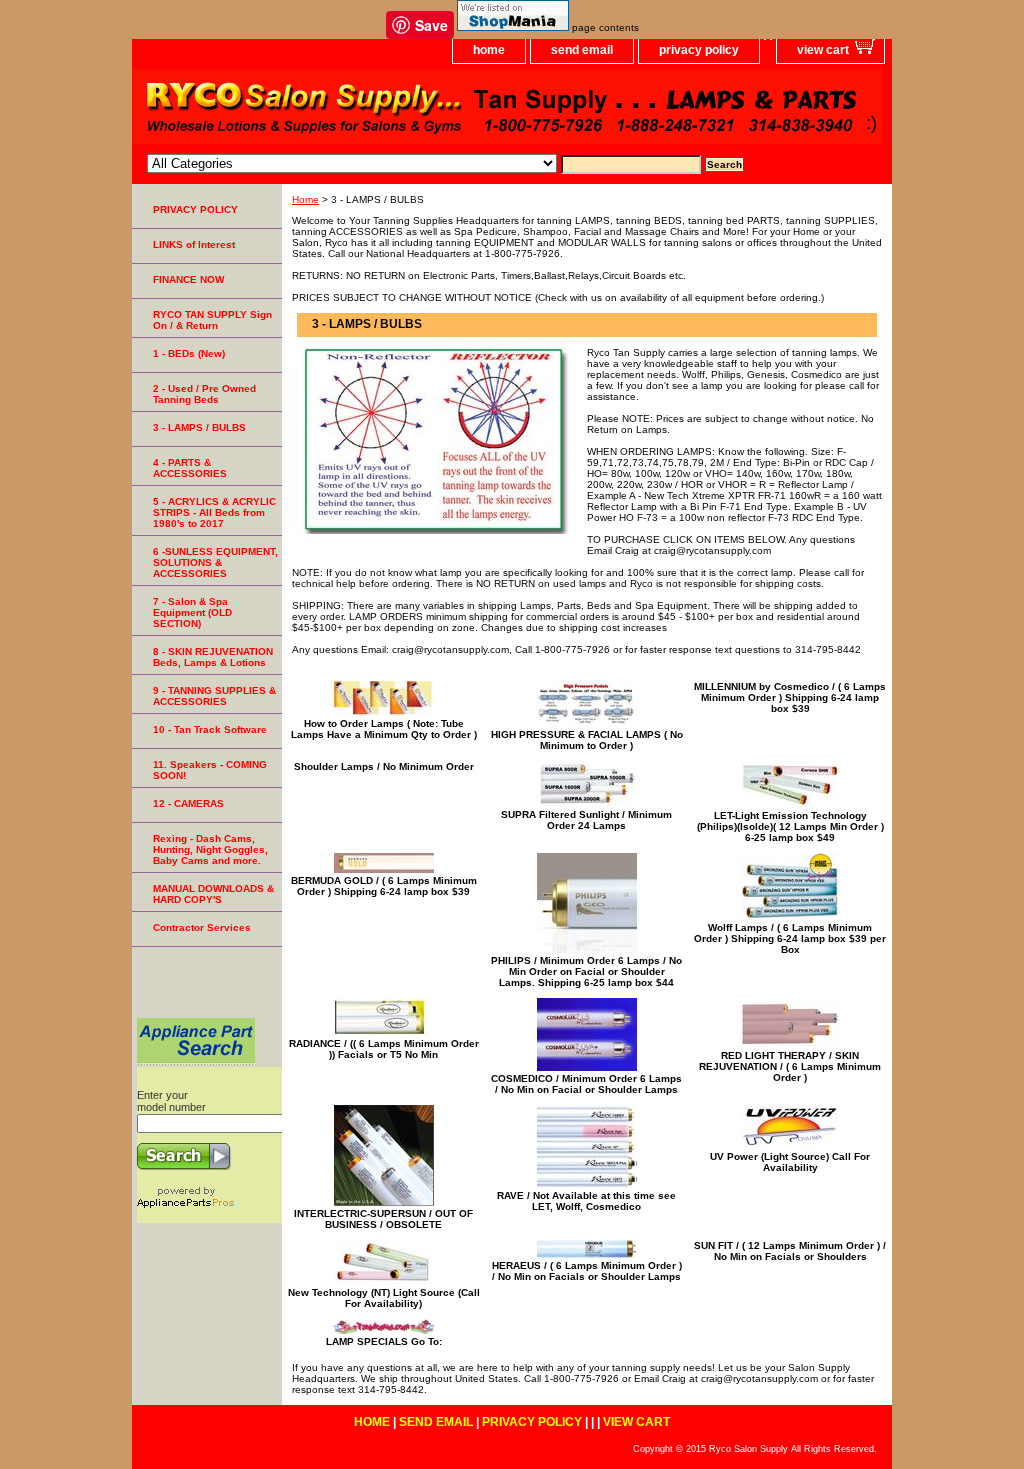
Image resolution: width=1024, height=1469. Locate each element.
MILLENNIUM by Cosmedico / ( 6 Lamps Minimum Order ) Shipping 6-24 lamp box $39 (790, 697)
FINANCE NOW (188, 279)
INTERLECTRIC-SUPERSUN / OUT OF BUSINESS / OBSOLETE (383, 1219)
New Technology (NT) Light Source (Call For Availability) (384, 1298)
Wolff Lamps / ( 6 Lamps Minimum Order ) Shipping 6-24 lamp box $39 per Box (790, 938)
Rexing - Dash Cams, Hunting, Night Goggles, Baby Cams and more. (210, 849)
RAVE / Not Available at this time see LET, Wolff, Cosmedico (586, 1201)
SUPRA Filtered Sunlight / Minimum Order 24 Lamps (586, 820)
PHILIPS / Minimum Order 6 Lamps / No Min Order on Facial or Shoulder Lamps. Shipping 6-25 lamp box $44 (586, 971)
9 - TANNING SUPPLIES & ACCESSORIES (214, 696)
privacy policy (699, 50)
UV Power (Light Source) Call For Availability (790, 1162)
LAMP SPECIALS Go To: (384, 1341)
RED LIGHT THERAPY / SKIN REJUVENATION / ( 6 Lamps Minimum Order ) (790, 1066)
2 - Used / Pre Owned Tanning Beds (204, 394)
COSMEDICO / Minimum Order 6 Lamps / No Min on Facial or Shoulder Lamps (586, 1084)
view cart (823, 50)
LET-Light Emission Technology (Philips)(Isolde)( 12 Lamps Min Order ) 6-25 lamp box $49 (790, 826)
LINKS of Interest (194, 244)
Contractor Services (202, 927)
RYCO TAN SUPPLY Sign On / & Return (212, 320)
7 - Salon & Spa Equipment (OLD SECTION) (192, 612)
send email (582, 50)
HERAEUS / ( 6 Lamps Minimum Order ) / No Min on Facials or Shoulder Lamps (587, 1271)
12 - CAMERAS (188, 803)
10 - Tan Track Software (210, 729)
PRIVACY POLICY (195, 209)
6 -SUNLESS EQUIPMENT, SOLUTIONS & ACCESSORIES (215, 562)
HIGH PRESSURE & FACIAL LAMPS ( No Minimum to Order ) (587, 740)
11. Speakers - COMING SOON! (210, 770)
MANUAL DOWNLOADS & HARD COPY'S (213, 894)
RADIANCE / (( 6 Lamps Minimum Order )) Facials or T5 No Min (384, 1049)
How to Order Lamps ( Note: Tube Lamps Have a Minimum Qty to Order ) (384, 729)
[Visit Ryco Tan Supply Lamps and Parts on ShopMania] (513, 27)
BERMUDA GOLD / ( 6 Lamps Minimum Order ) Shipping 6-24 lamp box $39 (384, 886)
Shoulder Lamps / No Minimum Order (384, 766)
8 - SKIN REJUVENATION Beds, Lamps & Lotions (213, 657)
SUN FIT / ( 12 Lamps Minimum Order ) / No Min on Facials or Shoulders (790, 1251)
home (489, 50)
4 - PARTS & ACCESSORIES (190, 468)
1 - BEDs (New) (189, 353)
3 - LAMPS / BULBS (199, 427)
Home (305, 199)
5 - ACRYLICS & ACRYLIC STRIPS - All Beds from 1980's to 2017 (214, 512)
